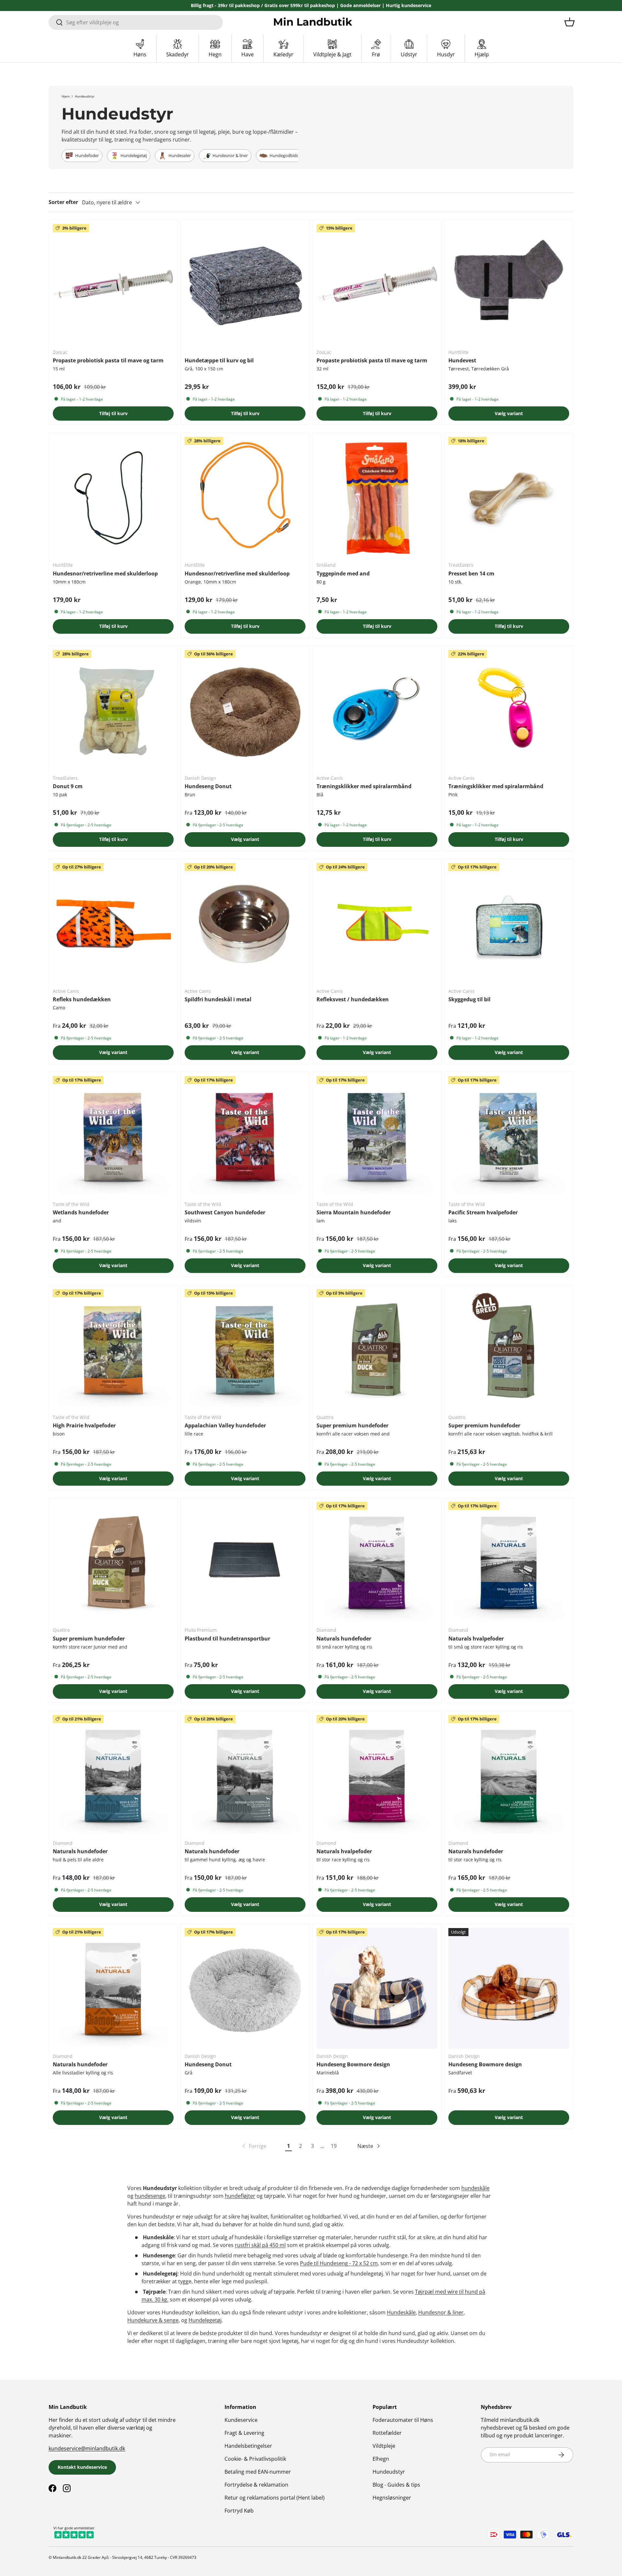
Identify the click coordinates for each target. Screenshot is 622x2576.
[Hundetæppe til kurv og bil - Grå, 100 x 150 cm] (245, 284)
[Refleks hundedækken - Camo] (113, 923)
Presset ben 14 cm (471, 573)
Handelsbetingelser (248, 2446)
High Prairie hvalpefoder (84, 1425)
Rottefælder (387, 2433)
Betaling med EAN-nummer (258, 2472)
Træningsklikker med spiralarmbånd (364, 786)
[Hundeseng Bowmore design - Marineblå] (377, 1988)
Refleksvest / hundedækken (353, 999)
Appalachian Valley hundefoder (225, 1425)
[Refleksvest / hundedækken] (377, 923)
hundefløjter (240, 2196)
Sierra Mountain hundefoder (354, 1212)
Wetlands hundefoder (81, 1212)
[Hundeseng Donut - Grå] (245, 1988)
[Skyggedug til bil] (509, 923)
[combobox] (136, 22)
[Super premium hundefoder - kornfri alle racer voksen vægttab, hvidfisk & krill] (509, 1350)
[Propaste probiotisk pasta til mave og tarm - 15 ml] (113, 284)
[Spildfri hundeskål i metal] (245, 923)
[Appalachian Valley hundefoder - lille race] (245, 1350)
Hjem (66, 96)
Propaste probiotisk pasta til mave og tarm (108, 360)
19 (334, 2146)
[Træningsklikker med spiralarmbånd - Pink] (509, 710)
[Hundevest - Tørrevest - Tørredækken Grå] (509, 284)
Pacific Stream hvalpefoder (483, 1212)
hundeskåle (475, 2188)
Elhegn (381, 2459)
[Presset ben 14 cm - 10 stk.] (509, 497)
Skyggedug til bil (469, 999)
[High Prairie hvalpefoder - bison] (113, 1350)
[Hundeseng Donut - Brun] (245, 710)
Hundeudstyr (85, 96)
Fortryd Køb (239, 2511)
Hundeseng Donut (208, 786)
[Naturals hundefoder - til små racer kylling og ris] (377, 1562)
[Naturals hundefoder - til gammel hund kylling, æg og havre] (245, 1775)
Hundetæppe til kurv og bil (219, 360)
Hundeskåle (401, 2312)
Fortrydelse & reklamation (256, 2485)
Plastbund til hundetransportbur (227, 1639)
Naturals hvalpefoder (476, 1639)
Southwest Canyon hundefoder (225, 1212)
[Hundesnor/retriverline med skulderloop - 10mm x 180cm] (113, 497)
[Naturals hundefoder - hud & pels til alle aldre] (113, 1775)
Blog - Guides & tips (396, 2485)
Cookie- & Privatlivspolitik (255, 2459)
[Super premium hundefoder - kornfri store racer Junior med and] (113, 1562)
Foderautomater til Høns (403, 2420)
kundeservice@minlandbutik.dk (87, 2448)
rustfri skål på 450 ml (260, 2245)
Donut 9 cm (68, 786)
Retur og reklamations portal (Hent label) (275, 2498)
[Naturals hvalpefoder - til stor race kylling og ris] (377, 1775)
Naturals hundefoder (344, 1639)
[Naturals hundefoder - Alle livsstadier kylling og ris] (113, 1988)
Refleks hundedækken (82, 999)
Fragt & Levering (244, 2433)
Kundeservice (241, 2420)
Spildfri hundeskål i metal (218, 999)
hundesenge (150, 2196)
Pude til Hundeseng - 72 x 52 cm (339, 2263)
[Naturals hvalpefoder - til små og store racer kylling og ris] (509, 1562)
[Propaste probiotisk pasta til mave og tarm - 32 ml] (377, 284)
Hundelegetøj (205, 2320)
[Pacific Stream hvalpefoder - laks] (509, 1136)
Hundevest (462, 360)
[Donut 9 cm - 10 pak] (113, 710)
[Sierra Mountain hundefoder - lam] (377, 1136)
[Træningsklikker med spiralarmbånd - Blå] (377, 710)
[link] (254, 2146)
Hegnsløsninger (392, 2498)
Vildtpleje (384, 2446)
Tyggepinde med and (343, 573)
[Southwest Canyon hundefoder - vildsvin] (245, 1136)
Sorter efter (63, 202)
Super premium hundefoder (352, 1425)
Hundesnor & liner (441, 2312)
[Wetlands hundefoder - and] (113, 1136)
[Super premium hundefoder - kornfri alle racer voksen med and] (377, 1350)
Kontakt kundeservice (82, 2467)
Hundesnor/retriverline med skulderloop (105, 573)
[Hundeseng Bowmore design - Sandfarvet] (509, 1988)
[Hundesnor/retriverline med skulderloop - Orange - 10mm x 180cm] (245, 497)
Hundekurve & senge (153, 2320)
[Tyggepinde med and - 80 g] (377, 497)
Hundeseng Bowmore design (353, 2064)
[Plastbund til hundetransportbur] (245, 1562)
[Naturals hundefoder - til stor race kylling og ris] (509, 1775)
